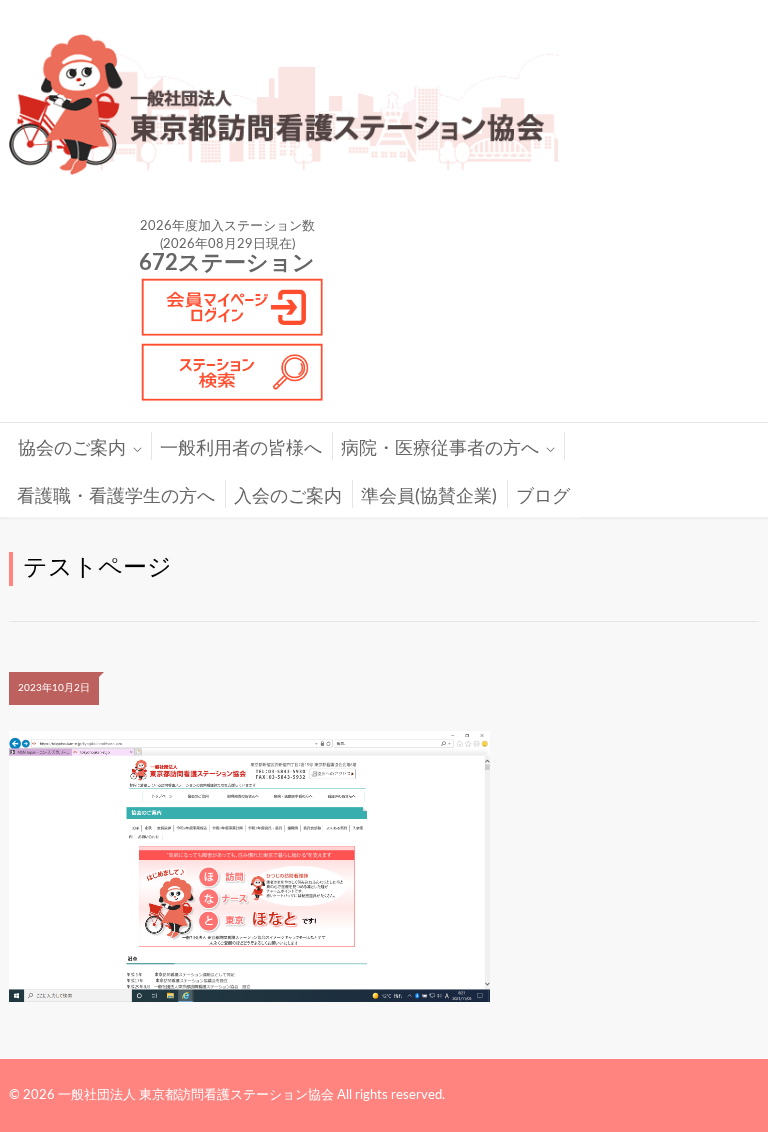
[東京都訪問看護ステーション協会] (294, 104)
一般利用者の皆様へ (241, 449)
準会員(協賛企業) (429, 497)
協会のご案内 (72, 449)
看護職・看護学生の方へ (116, 497)
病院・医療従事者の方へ (440, 449)
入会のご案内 (288, 497)
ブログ (543, 497)
